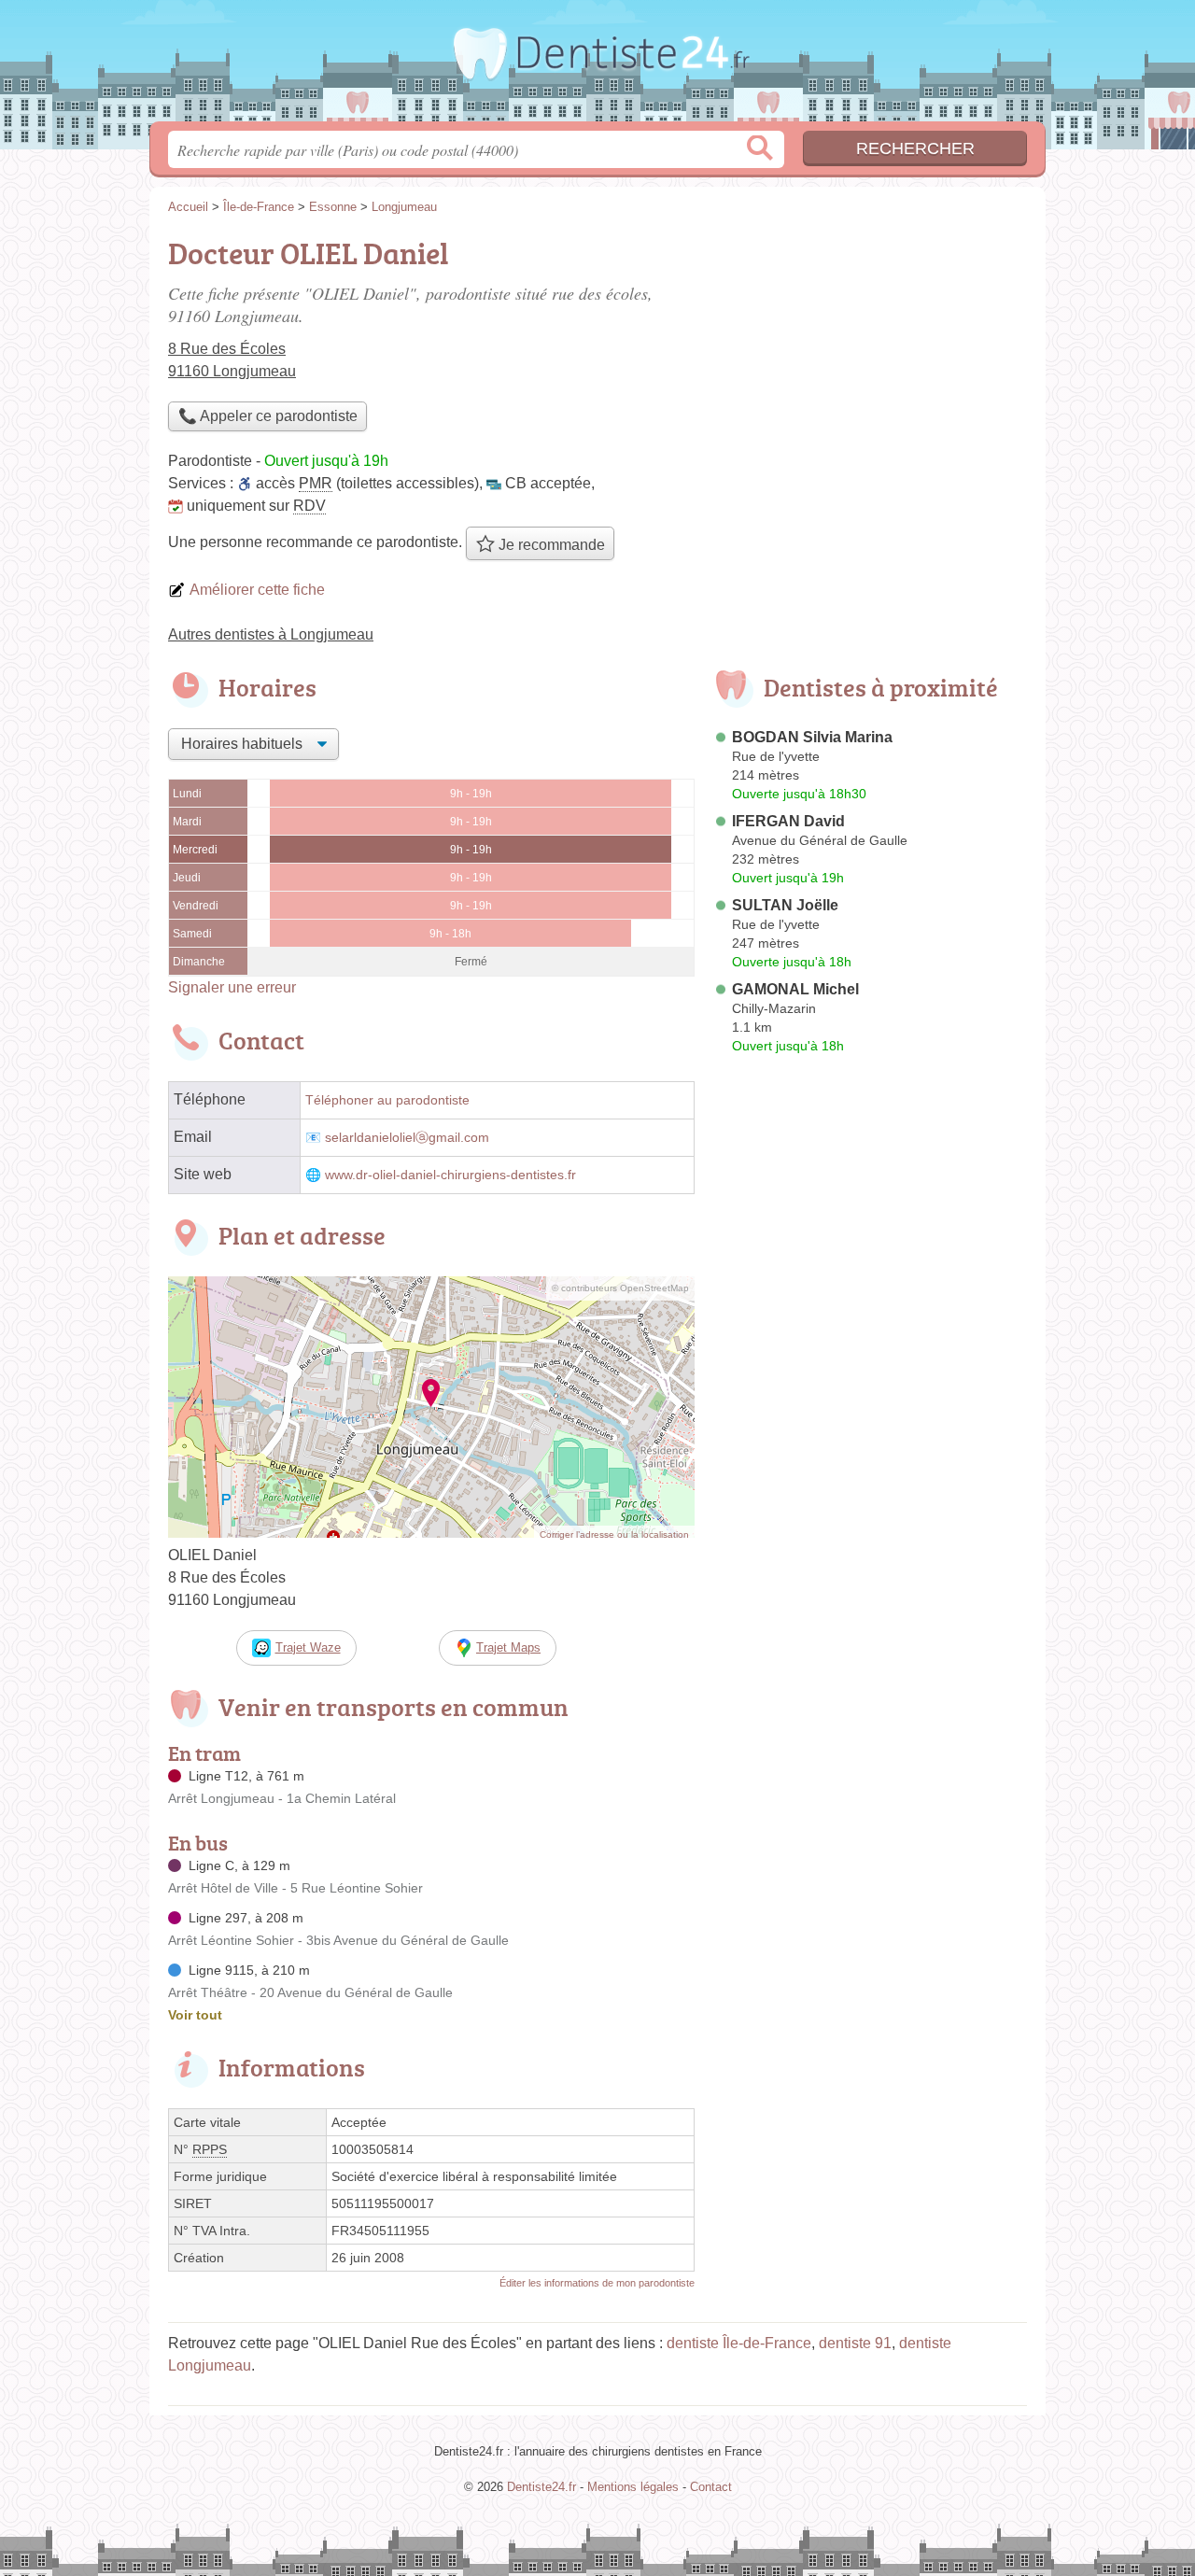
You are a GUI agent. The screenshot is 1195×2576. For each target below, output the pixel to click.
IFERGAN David (788, 821)
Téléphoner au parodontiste (387, 1100)
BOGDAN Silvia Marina (812, 737)
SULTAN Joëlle (785, 905)
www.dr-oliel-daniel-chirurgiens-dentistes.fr (450, 1175)
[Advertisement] (870, 360)
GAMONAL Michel (795, 989)
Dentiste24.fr (597, 66)
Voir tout (195, 2015)
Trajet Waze (308, 1647)
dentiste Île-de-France (739, 2343)
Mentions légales (633, 2487)
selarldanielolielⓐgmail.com (407, 1138)
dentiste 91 (855, 2343)
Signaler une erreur (232, 987)
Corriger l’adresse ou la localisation (614, 1534)
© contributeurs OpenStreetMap (620, 1288)
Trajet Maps (508, 1647)
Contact (711, 2487)
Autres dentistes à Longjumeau (271, 634)
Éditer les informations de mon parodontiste (597, 2283)
